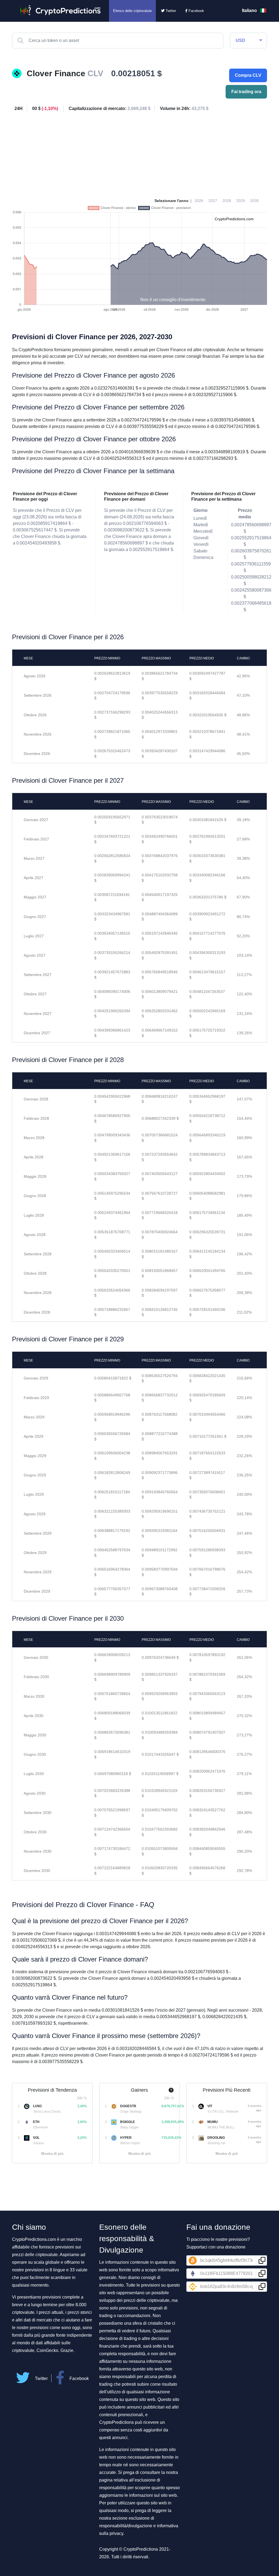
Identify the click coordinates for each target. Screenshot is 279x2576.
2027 (213, 201)
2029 (241, 201)
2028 (227, 201)
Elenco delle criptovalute (132, 11)
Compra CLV (248, 75)
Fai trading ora (246, 92)
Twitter (170, 11)
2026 (199, 201)
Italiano (250, 10)
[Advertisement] (139, 153)
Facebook (196, 11)
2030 (254, 201)
